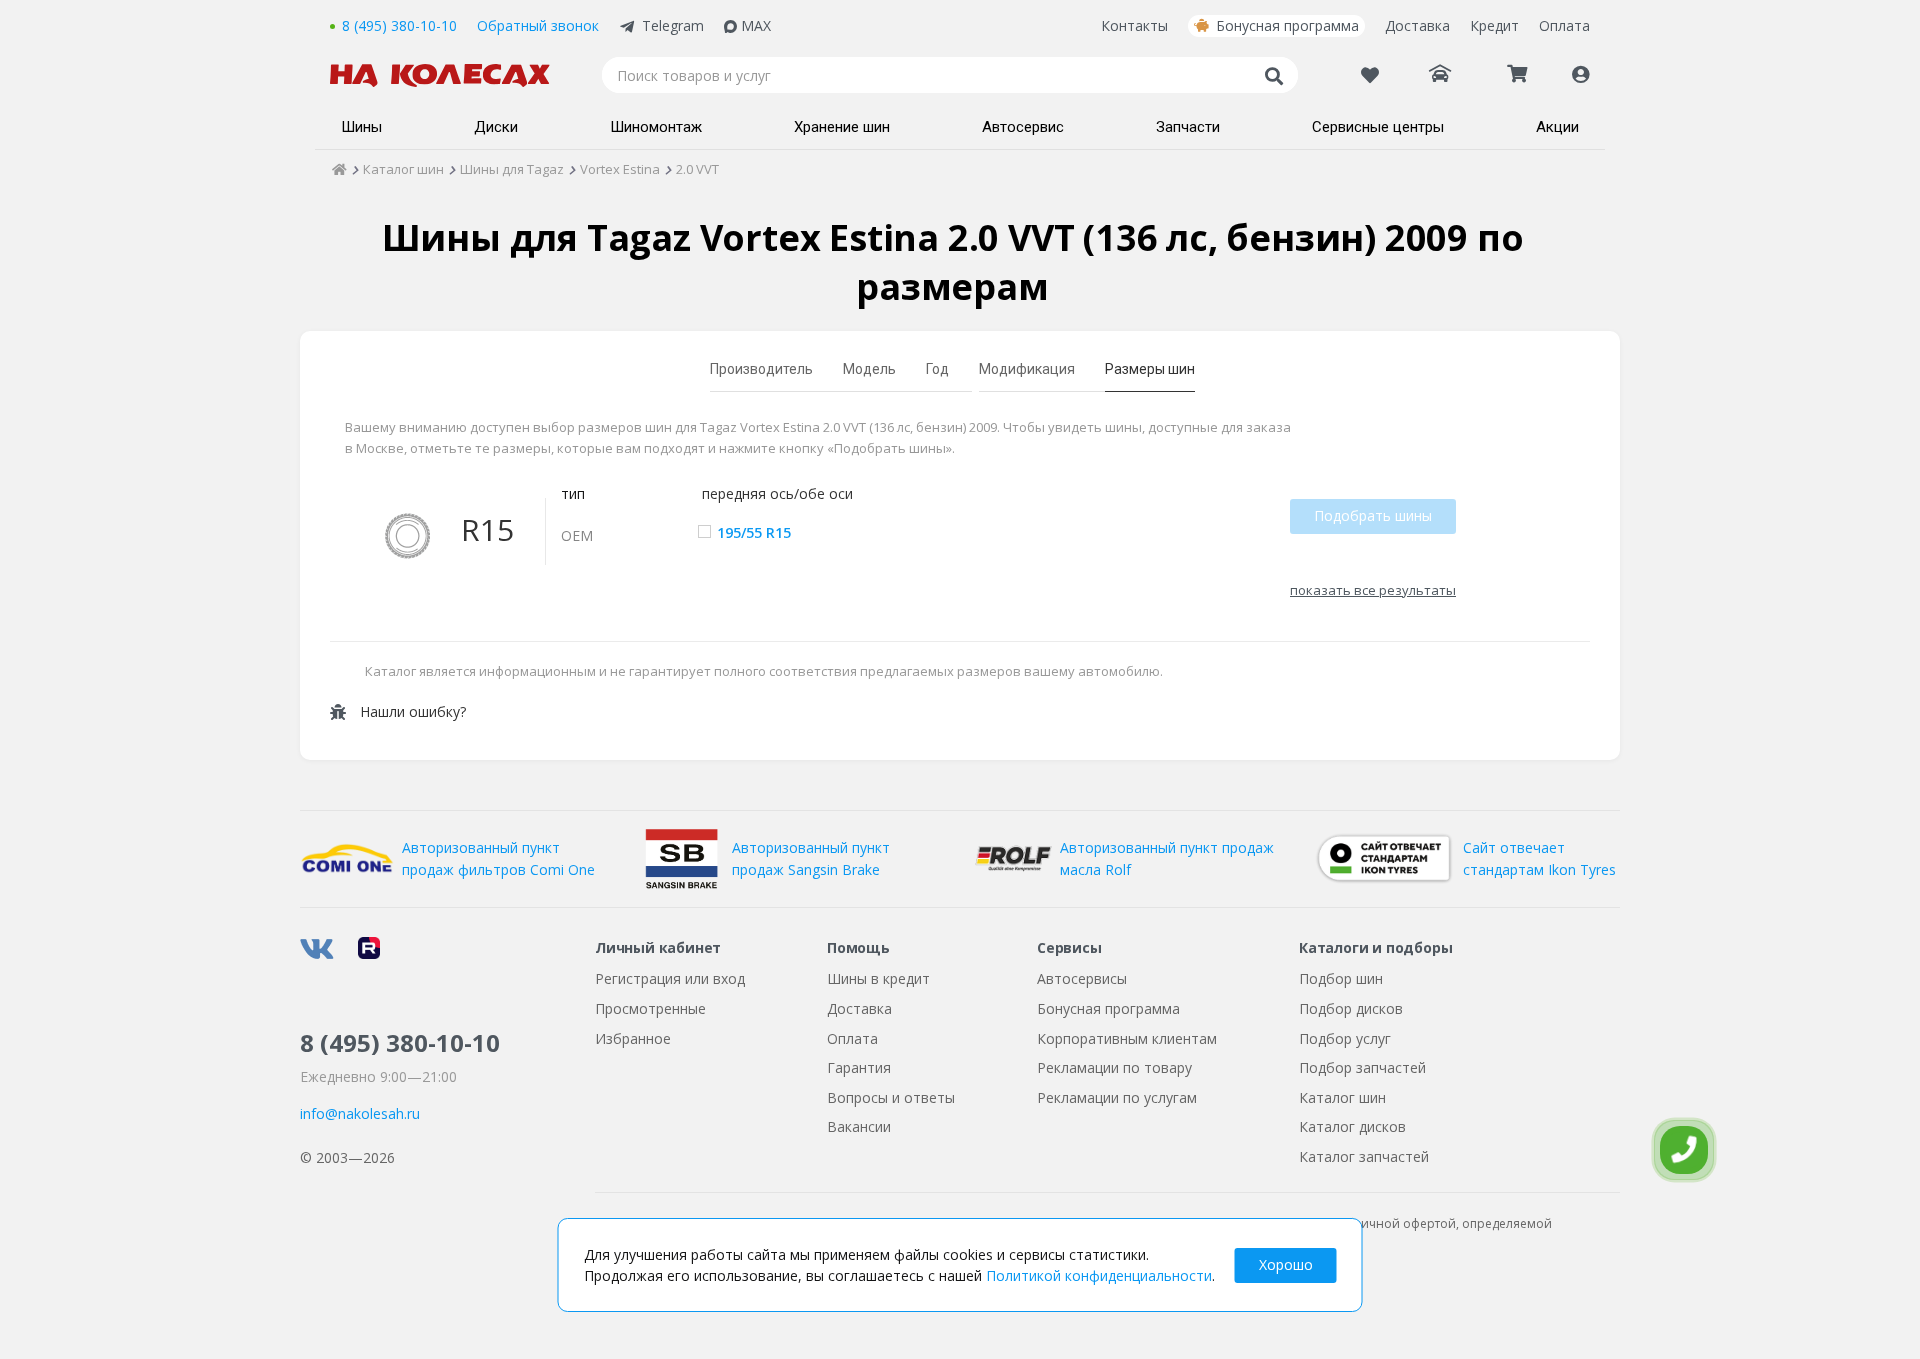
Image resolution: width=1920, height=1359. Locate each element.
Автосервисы (1082, 978)
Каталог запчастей (1364, 1156)
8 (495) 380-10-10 (399, 25)
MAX (756, 25)
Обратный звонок (538, 25)
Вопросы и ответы (891, 1097)
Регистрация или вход (670, 978)
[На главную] (450, 75)
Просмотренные (650, 1008)
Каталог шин (1342, 1097)
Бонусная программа (1287, 25)
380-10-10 (400, 1042)
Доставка (1417, 25)
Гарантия (859, 1067)
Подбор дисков (1351, 1008)
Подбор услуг (1345, 1038)
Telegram (673, 25)
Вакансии (859, 1126)
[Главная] (339, 169)
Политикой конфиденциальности (1099, 1275)
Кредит (1494, 25)
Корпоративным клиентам (1127, 1038)
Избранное (633, 1038)
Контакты (1134, 25)
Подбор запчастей (1362, 1067)
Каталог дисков (1352, 1126)
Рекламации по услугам (1117, 1097)
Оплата (1564, 25)
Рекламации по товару (1114, 1067)
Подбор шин (1341, 978)
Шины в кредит (878, 978)
